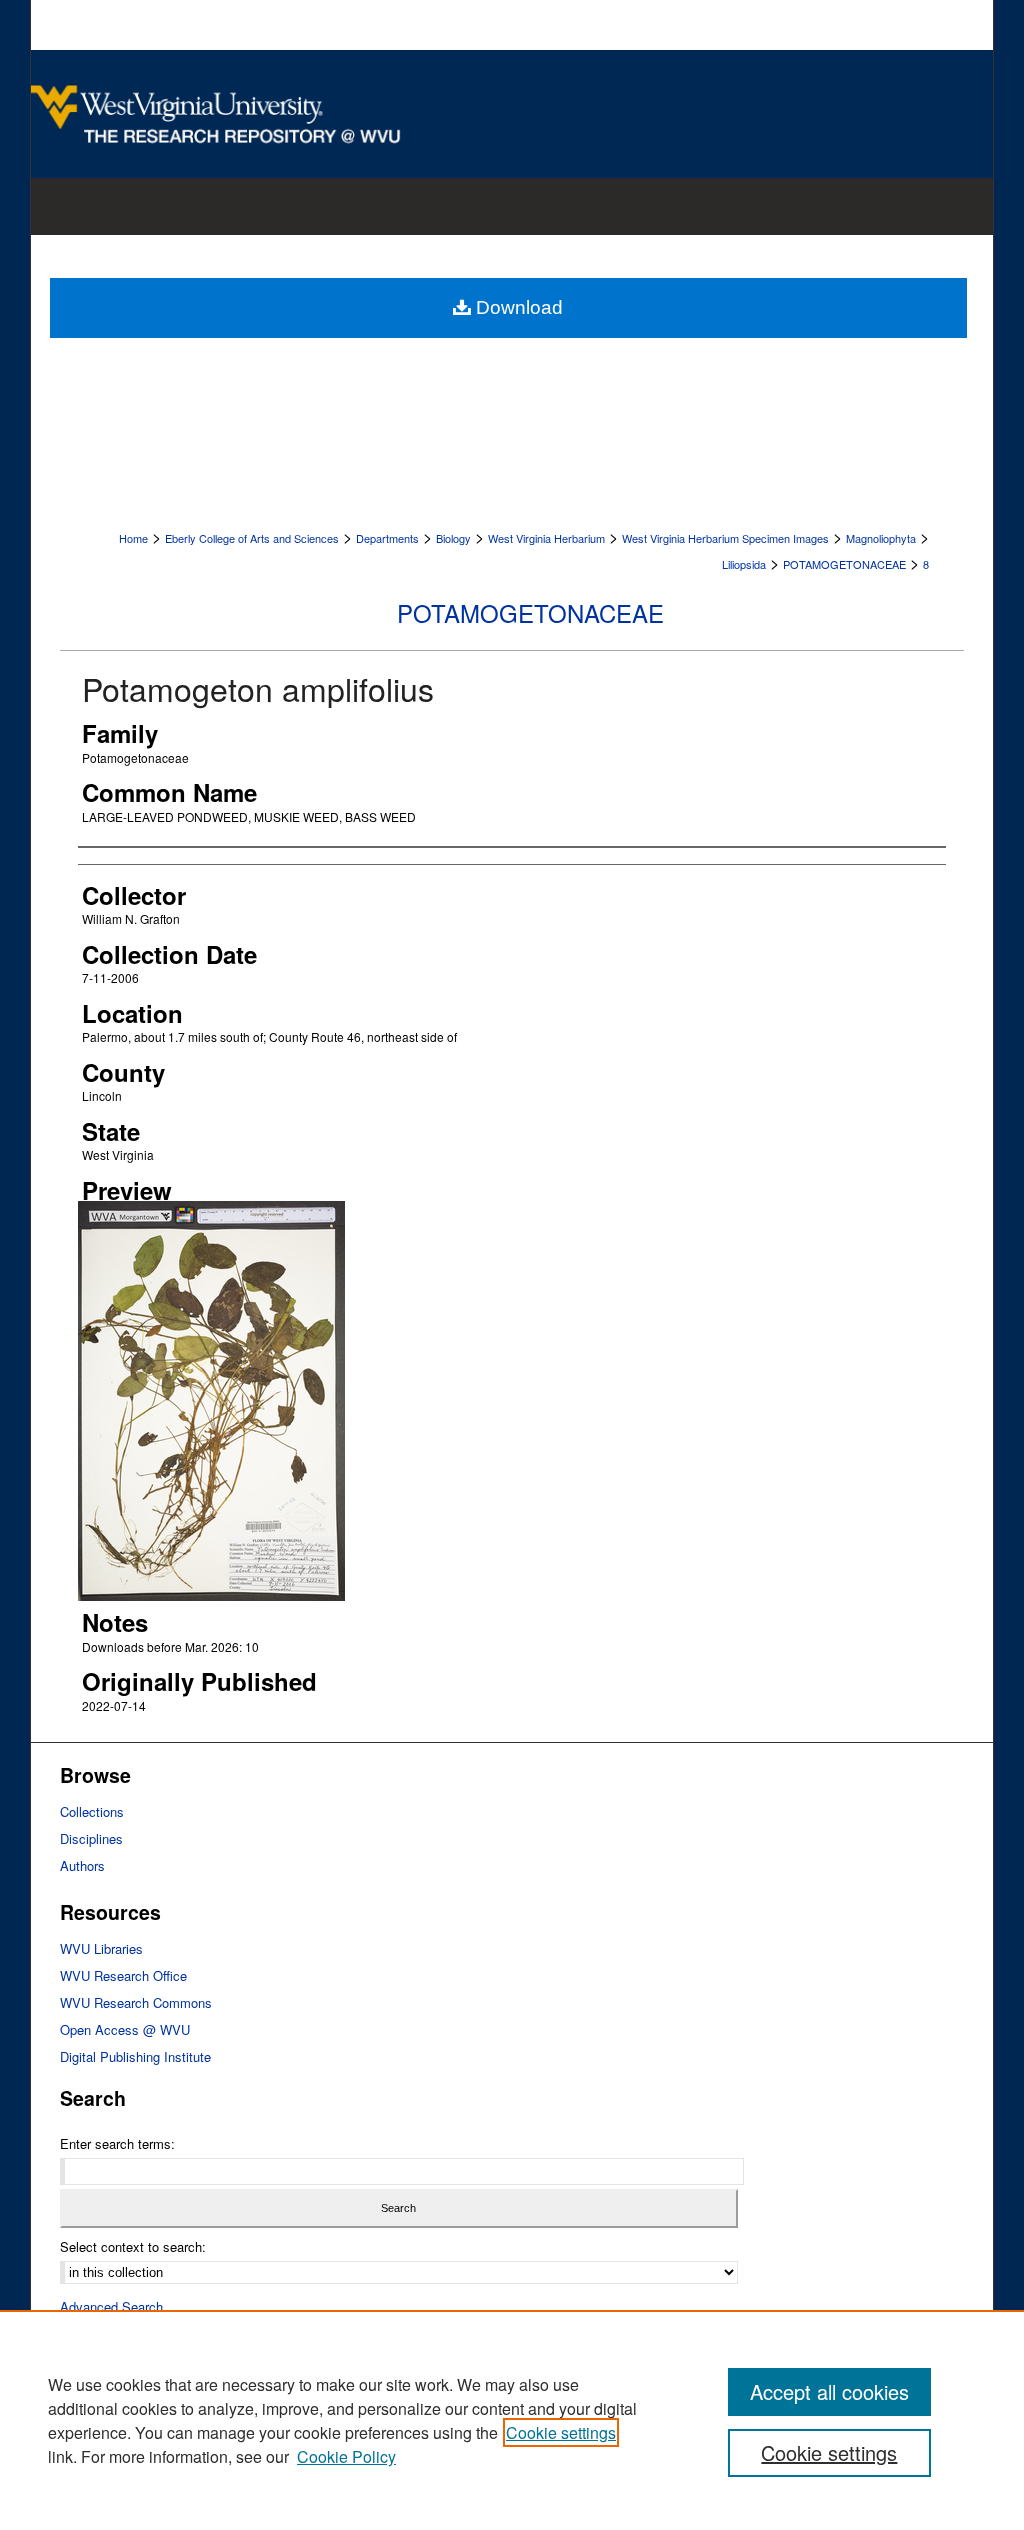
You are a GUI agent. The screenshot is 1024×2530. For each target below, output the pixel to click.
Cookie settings (561, 2432)
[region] (512, 2420)
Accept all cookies (829, 2391)
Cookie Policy (346, 2456)
